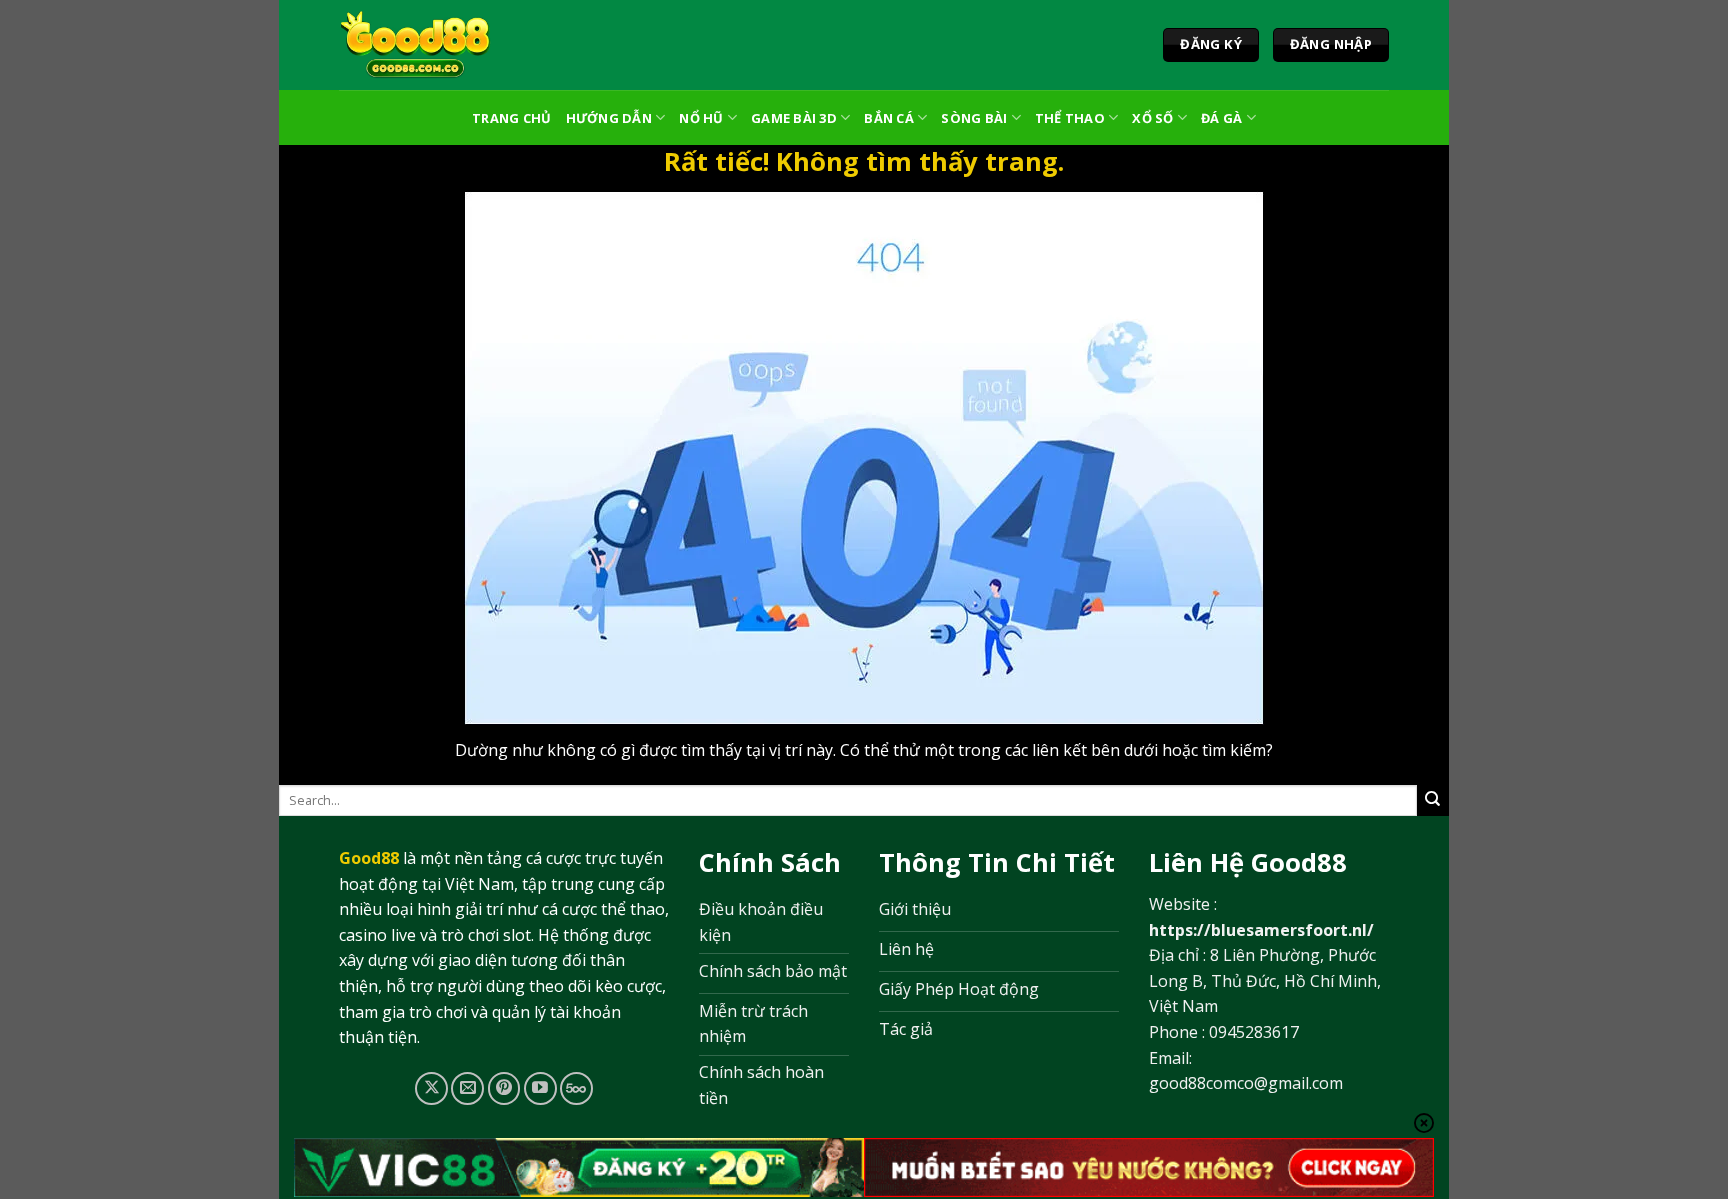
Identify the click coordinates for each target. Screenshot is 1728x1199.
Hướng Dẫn (609, 118)
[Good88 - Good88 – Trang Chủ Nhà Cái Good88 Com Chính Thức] (415, 45)
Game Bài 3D (794, 118)
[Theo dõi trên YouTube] (540, 1088)
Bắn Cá (889, 118)
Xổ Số (1152, 118)
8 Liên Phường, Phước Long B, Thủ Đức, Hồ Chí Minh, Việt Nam (1265, 980)
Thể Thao (1070, 118)
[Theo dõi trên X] (431, 1088)
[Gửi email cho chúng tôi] (467, 1088)
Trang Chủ (511, 118)
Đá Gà (1221, 118)
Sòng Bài (974, 118)
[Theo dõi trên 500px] (576, 1088)
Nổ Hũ (701, 118)
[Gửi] (1433, 800)
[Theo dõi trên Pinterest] (504, 1088)
